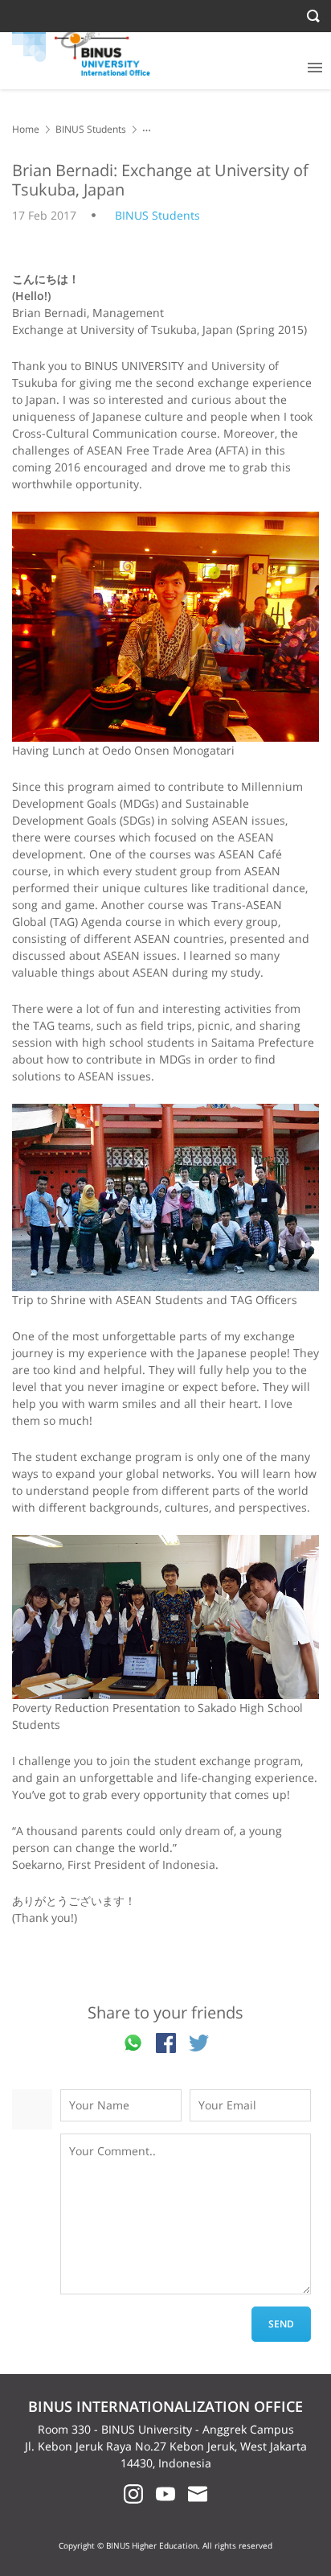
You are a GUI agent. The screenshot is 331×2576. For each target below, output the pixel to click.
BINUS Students (91, 129)
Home (26, 129)
